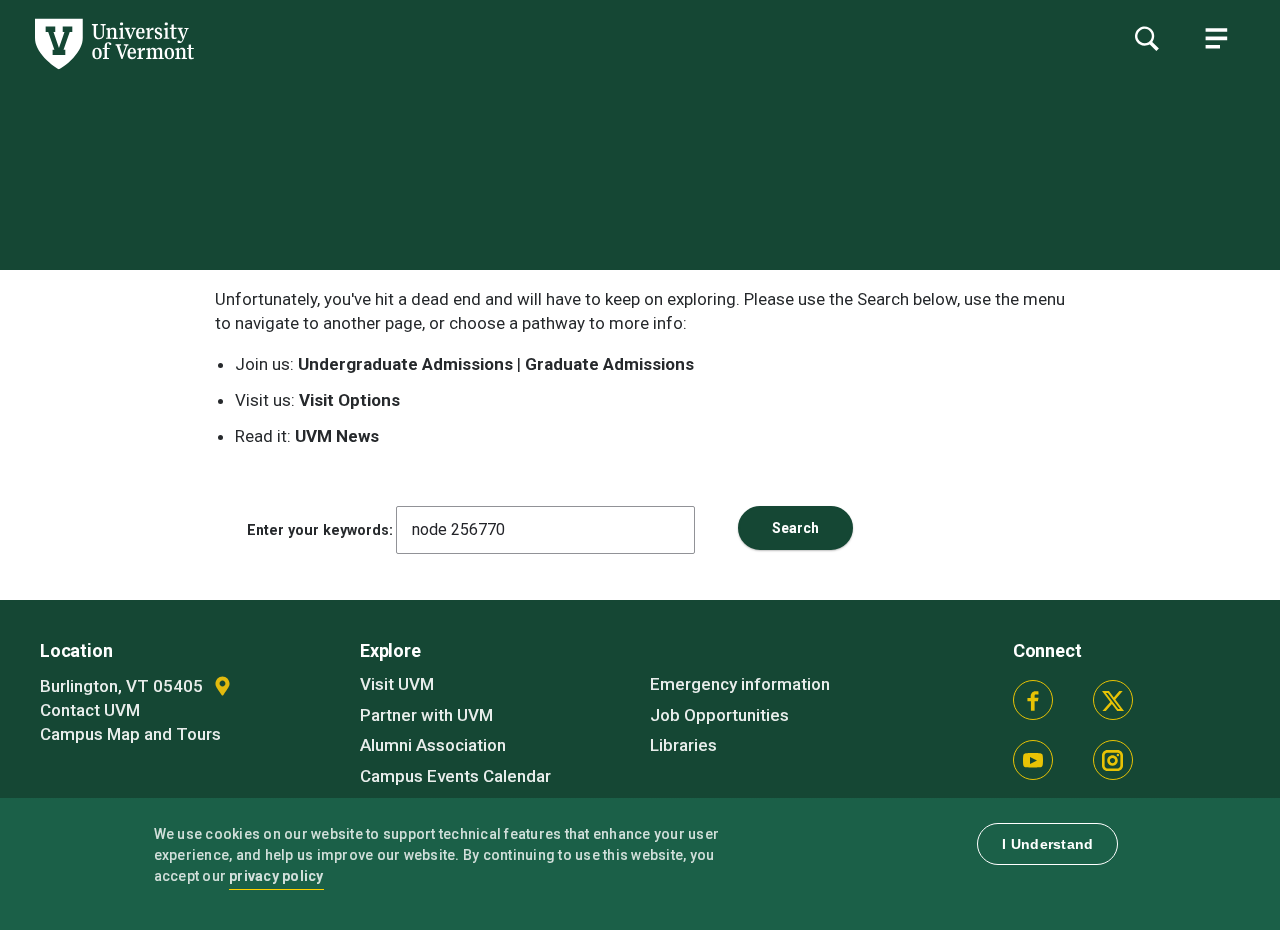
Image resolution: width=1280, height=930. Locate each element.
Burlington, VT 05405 (123, 686)
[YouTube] (1033, 760)
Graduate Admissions (609, 364)
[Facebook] (1033, 700)
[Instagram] (1113, 760)
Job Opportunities (719, 715)
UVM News (337, 436)
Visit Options (349, 400)
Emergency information (740, 684)
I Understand (1047, 844)
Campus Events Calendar (455, 776)
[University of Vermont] (113, 69)
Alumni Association (433, 745)
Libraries (683, 745)
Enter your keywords (318, 530)
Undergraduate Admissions (405, 364)
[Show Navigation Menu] (1216, 38)
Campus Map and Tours (130, 734)
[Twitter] (1113, 700)
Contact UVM (90, 710)
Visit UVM (397, 684)
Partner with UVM (426, 715)
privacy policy (276, 876)
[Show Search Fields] (1146, 38)
